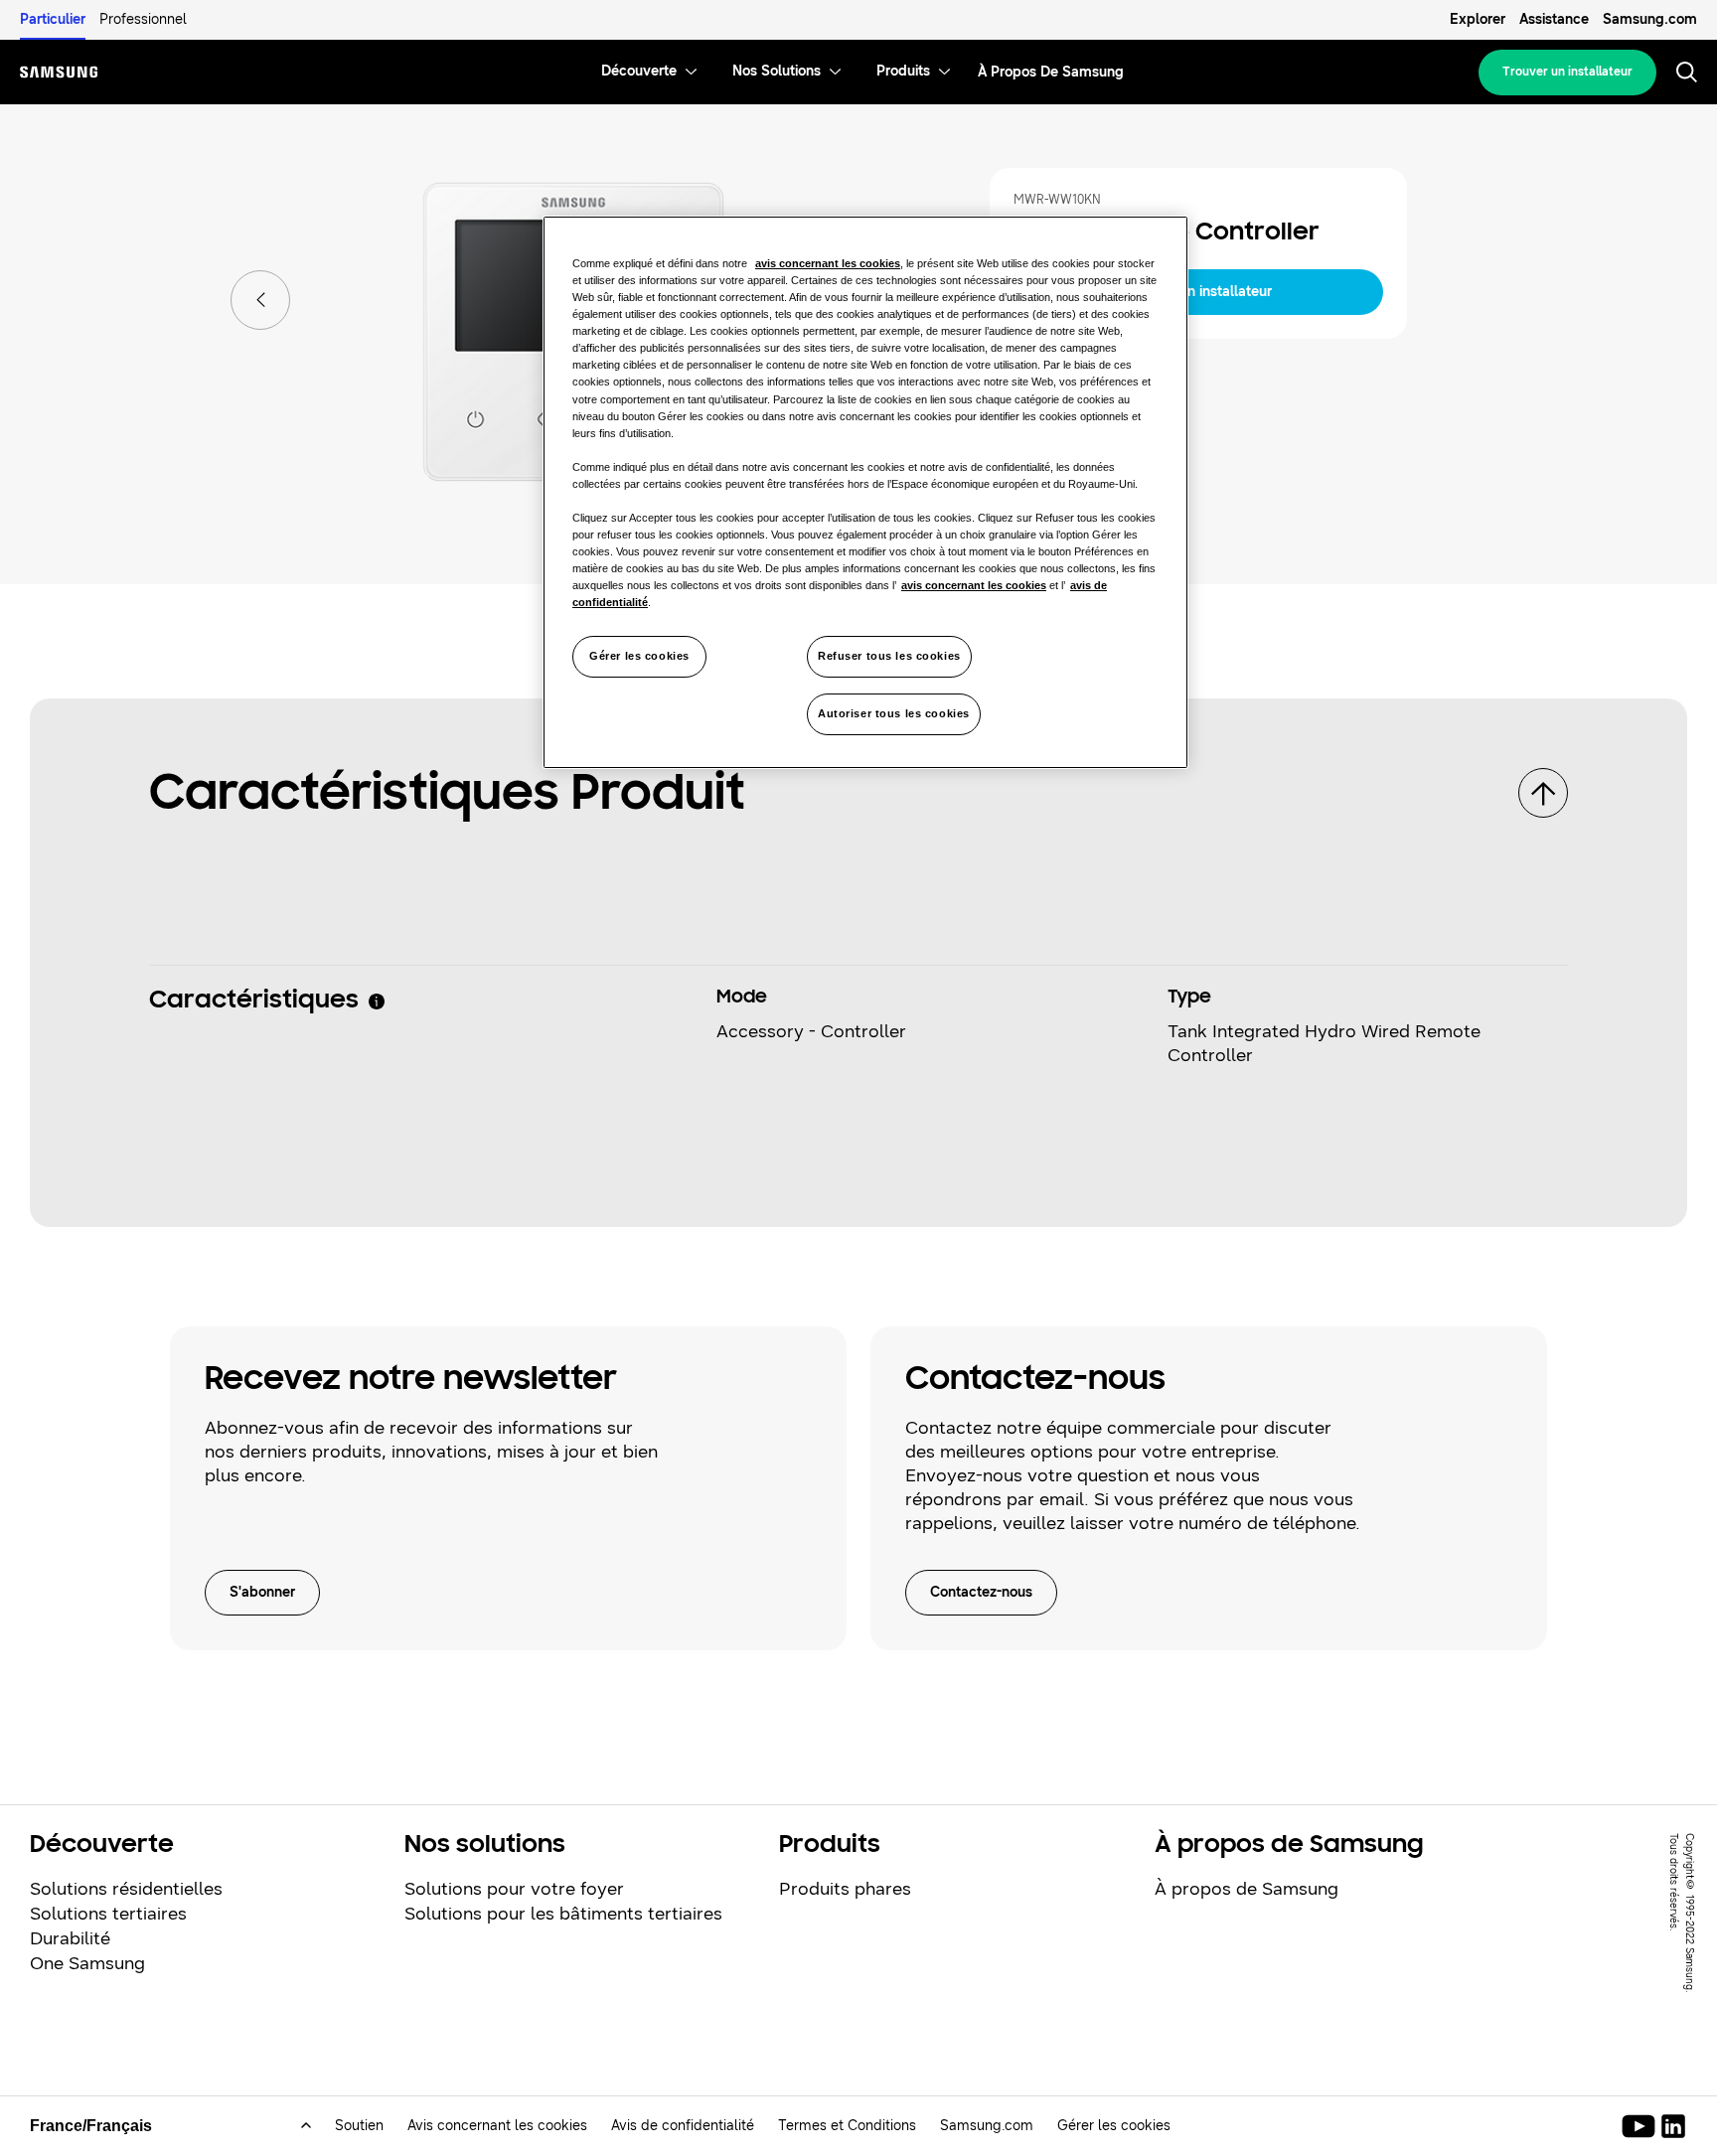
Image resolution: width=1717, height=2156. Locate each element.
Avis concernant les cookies (497, 2126)
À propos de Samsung (1247, 1889)
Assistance (1554, 19)
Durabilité (70, 1938)
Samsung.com (1650, 19)
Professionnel (143, 19)
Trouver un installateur (1567, 72)
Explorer (1478, 19)
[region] (865, 492)
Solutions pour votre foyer (514, 1889)
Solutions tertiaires (108, 1914)
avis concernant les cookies (828, 263)
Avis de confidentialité (683, 2126)
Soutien (359, 2126)
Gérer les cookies (639, 656)
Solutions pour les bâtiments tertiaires (563, 1914)
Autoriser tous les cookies (894, 713)
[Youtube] (1642, 2126)
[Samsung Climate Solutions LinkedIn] (1673, 2126)
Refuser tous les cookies (889, 656)
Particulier (53, 19)
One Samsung (87, 1963)
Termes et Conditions (847, 2126)
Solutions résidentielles (126, 1889)
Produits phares (845, 1889)
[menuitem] (639, 72)
